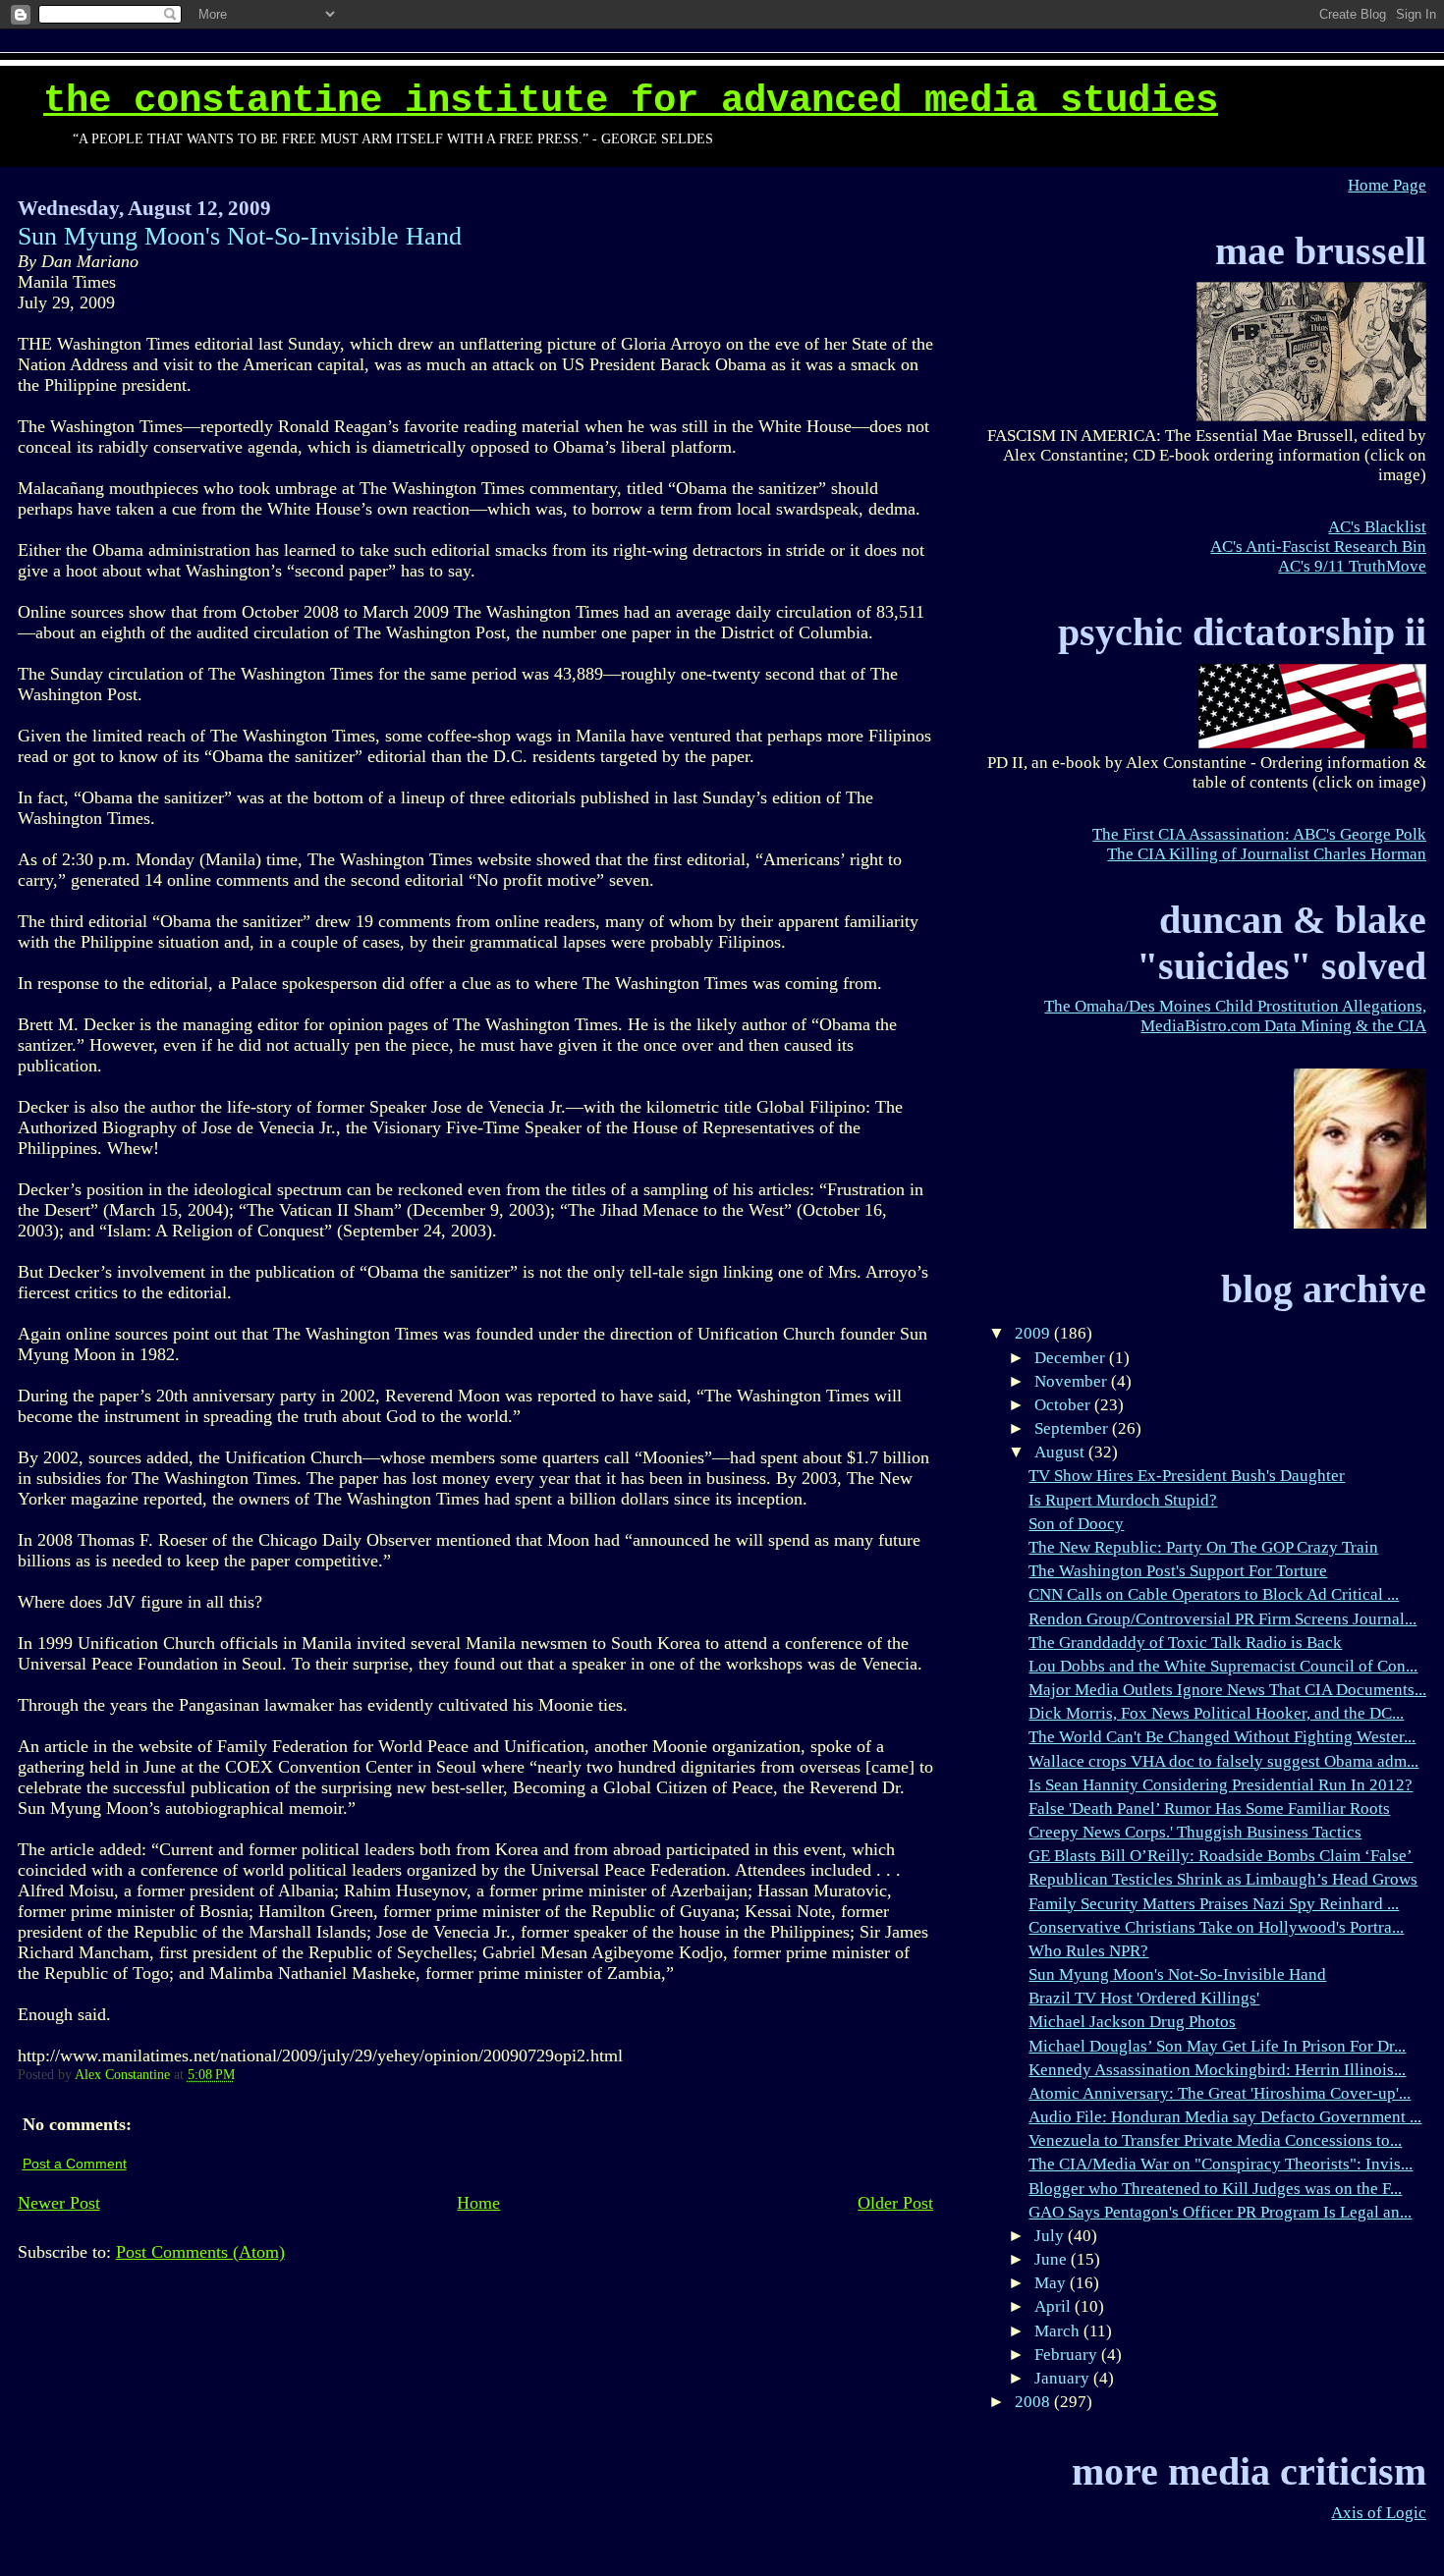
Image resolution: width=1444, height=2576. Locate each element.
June (1053, 2259)
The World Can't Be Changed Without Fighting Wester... (1222, 1737)
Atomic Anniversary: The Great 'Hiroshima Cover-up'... (1220, 2093)
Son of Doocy (1076, 1524)
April (1055, 2306)
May (1052, 2283)
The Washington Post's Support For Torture (1178, 1571)
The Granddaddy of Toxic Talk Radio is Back (1185, 1643)
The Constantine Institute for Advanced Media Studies (631, 101)
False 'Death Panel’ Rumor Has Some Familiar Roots (1209, 1809)
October (1064, 1405)
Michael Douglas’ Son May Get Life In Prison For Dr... (1217, 2046)
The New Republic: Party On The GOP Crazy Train (1203, 1547)
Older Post (895, 2203)
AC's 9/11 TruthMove (1352, 566)
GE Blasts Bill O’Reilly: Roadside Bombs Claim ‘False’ (1221, 1856)
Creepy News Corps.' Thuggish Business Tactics (1195, 1832)
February (1068, 2355)
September (1073, 1428)
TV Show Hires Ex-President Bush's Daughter (1187, 1476)
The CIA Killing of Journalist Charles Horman (1267, 854)
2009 (1034, 1333)
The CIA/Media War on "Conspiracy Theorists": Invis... (1221, 2164)
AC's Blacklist (1377, 527)
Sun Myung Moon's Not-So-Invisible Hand (1177, 1974)
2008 (1034, 2402)
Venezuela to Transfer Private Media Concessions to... (1215, 2140)
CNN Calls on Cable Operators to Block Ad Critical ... (1214, 1594)
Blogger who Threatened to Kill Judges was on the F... (1215, 2189)
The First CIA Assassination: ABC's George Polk (1259, 834)
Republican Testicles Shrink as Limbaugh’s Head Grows (1223, 1879)
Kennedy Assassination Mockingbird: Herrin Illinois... (1217, 2070)
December (1072, 1358)
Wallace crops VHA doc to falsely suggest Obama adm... (1223, 1761)
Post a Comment (75, 2164)
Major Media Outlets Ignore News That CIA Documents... (1227, 1690)
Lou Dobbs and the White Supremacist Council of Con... (1223, 1666)
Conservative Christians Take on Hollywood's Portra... (1216, 1927)
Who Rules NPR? (1088, 1951)
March (1059, 2331)
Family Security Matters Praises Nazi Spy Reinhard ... (1214, 1904)
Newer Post (59, 2203)
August (1061, 1452)
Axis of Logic (1379, 2513)
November (1073, 1381)
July (1051, 2236)
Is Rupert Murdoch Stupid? (1123, 1500)
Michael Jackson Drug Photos (1132, 2022)
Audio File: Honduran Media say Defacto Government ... (1225, 2117)
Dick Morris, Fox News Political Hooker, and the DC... (1216, 1713)
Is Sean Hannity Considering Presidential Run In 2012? (1221, 1785)
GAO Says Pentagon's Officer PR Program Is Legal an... (1220, 2212)
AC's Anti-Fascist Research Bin (1318, 547)
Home (478, 2203)
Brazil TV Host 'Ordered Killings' (1144, 1998)
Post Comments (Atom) (200, 2252)
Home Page (1387, 185)
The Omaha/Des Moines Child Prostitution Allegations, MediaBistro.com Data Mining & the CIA (1235, 1016)
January (1064, 2378)
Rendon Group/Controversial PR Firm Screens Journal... (1222, 1619)
